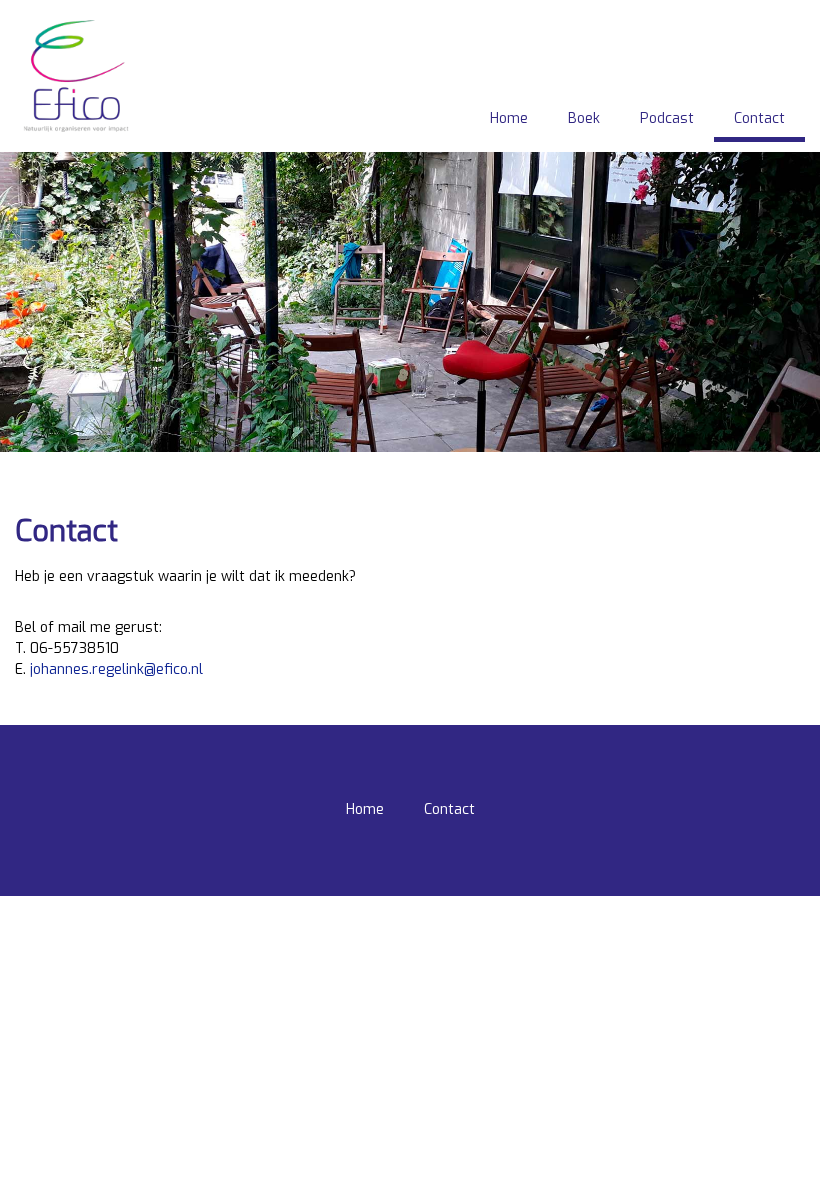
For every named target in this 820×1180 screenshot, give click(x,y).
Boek (584, 118)
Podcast (667, 118)
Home (509, 118)
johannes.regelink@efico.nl (116, 669)
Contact (759, 118)
